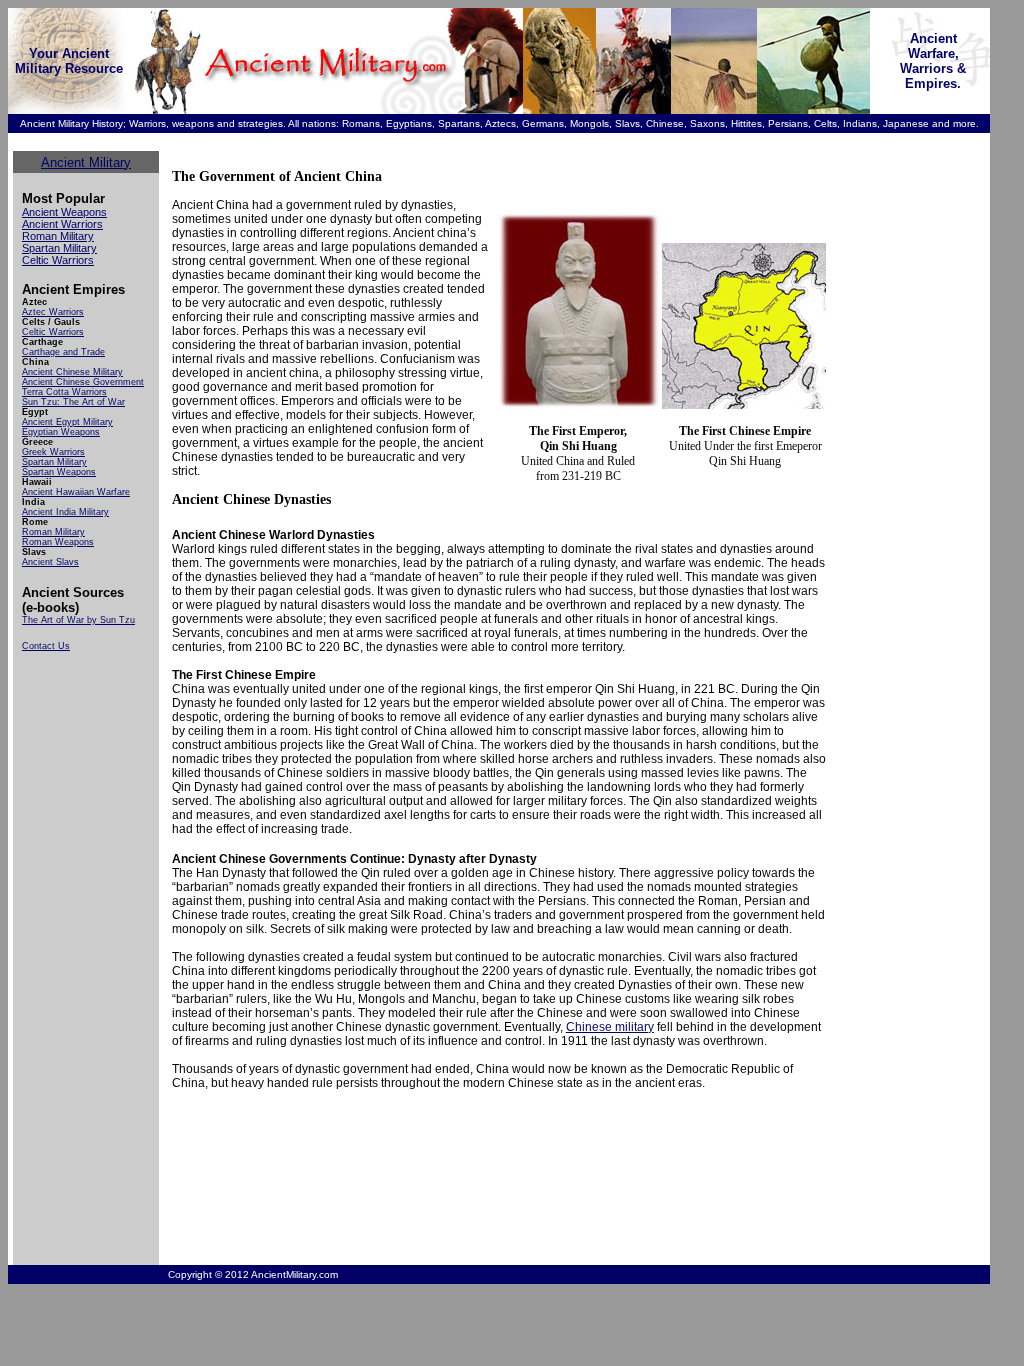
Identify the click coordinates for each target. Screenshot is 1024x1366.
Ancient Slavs (50, 562)
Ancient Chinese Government (83, 382)
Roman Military (58, 236)
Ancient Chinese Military (72, 372)
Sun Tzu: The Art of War (73, 402)
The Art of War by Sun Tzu (78, 620)
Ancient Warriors (62, 224)
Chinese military (610, 1027)
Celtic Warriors (58, 260)
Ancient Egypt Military (67, 422)
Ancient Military (86, 162)
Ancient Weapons (64, 212)
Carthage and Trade (63, 352)
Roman (38, 542)
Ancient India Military (65, 512)
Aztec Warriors (53, 312)
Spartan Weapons (59, 472)
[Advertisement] (893, 451)
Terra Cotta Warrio (60, 392)
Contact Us (46, 646)
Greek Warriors (53, 452)
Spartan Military (59, 248)
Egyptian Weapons (61, 432)
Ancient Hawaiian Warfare (76, 492)
